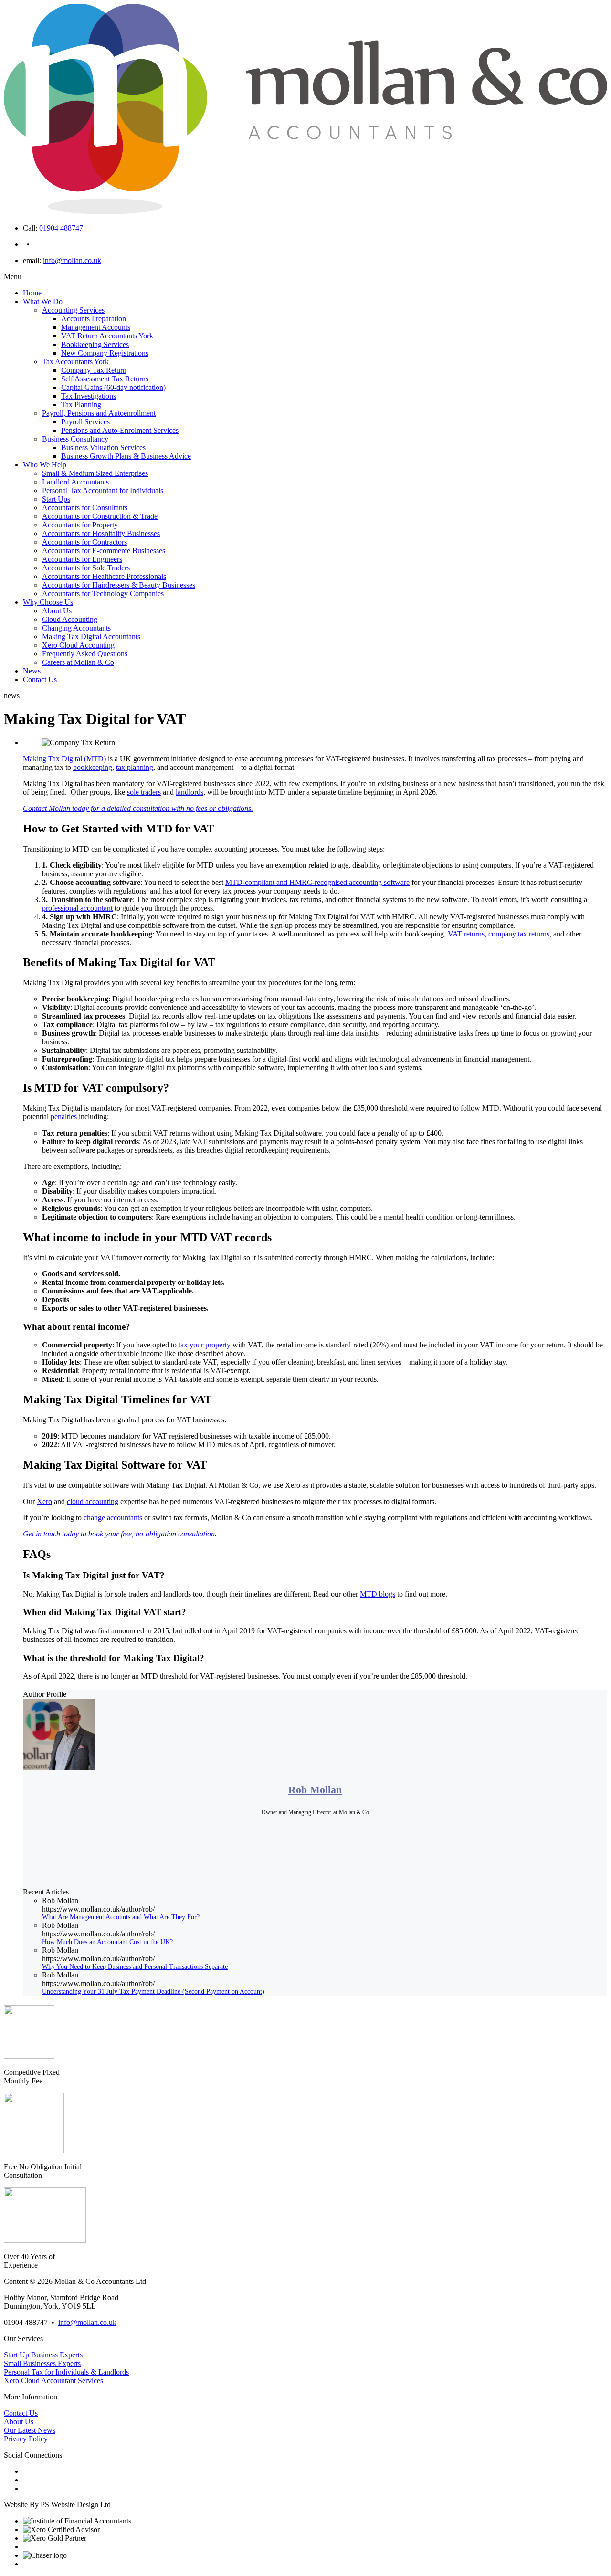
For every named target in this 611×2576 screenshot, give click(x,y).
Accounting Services (73, 310)
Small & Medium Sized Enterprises (95, 473)
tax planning (135, 767)
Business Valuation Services (103, 447)
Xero (44, 1501)
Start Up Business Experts (43, 2355)
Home (32, 293)
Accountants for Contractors (84, 542)
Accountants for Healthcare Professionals (104, 576)
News (32, 671)
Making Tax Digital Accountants (91, 636)
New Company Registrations (105, 353)
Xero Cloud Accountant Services (53, 2381)
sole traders (144, 792)
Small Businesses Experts (42, 2363)
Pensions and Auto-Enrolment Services (120, 430)
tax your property (205, 1345)
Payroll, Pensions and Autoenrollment (99, 413)
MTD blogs (378, 1594)
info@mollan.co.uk (72, 260)
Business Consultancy (75, 439)
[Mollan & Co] (305, 212)
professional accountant (77, 908)
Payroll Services (85, 422)
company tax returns (519, 934)
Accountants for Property (80, 525)
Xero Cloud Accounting (78, 645)
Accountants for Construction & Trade (100, 516)
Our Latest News (30, 2430)
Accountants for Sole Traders (86, 568)
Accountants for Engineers (82, 559)
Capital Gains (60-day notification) (113, 387)
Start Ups (56, 499)
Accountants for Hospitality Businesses (101, 533)
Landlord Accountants (75, 482)
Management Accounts (96, 327)
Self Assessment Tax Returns (105, 379)
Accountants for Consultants (85, 508)
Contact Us (40, 679)
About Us (57, 611)
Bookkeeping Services (95, 344)
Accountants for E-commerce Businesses (104, 551)
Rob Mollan (315, 1790)
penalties (64, 1117)
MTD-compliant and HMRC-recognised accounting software (317, 882)
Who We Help (45, 465)
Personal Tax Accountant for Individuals (103, 490)
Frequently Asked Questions (85, 654)
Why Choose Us (48, 602)
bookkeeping (93, 767)
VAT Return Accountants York (107, 336)
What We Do (43, 301)
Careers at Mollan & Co (78, 662)
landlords (190, 792)
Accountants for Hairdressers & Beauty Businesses (119, 585)
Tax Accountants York (75, 362)
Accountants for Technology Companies (103, 594)
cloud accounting (93, 1501)
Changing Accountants (76, 628)
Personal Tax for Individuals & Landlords (66, 2372)
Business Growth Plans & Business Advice (126, 456)
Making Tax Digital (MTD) (64, 759)
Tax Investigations (89, 396)
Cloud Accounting (70, 619)
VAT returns (466, 934)
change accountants (113, 1518)
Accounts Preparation (94, 319)
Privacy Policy (26, 2439)
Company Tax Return (94, 370)
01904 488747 (61, 228)
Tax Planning (81, 405)
